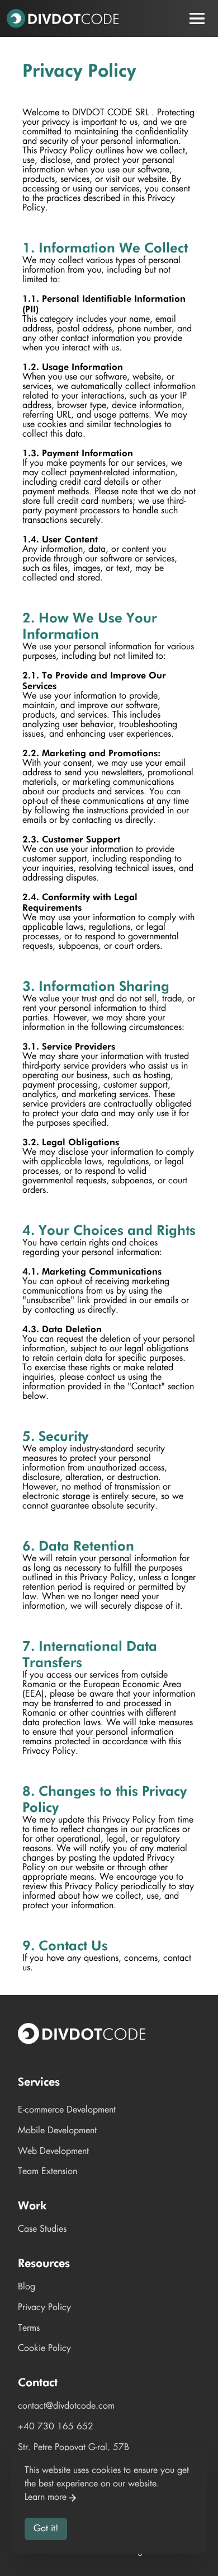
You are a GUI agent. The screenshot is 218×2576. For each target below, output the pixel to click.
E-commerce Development (67, 2110)
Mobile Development (57, 2131)
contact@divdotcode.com (66, 2406)
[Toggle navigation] (197, 18)
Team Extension (48, 2172)
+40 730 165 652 (56, 2427)
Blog (27, 2287)
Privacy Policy (44, 2308)
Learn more (46, 2497)
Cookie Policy (44, 2348)
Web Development (53, 2151)
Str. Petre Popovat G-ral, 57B (74, 2448)
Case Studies (42, 2229)
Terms (29, 2328)
